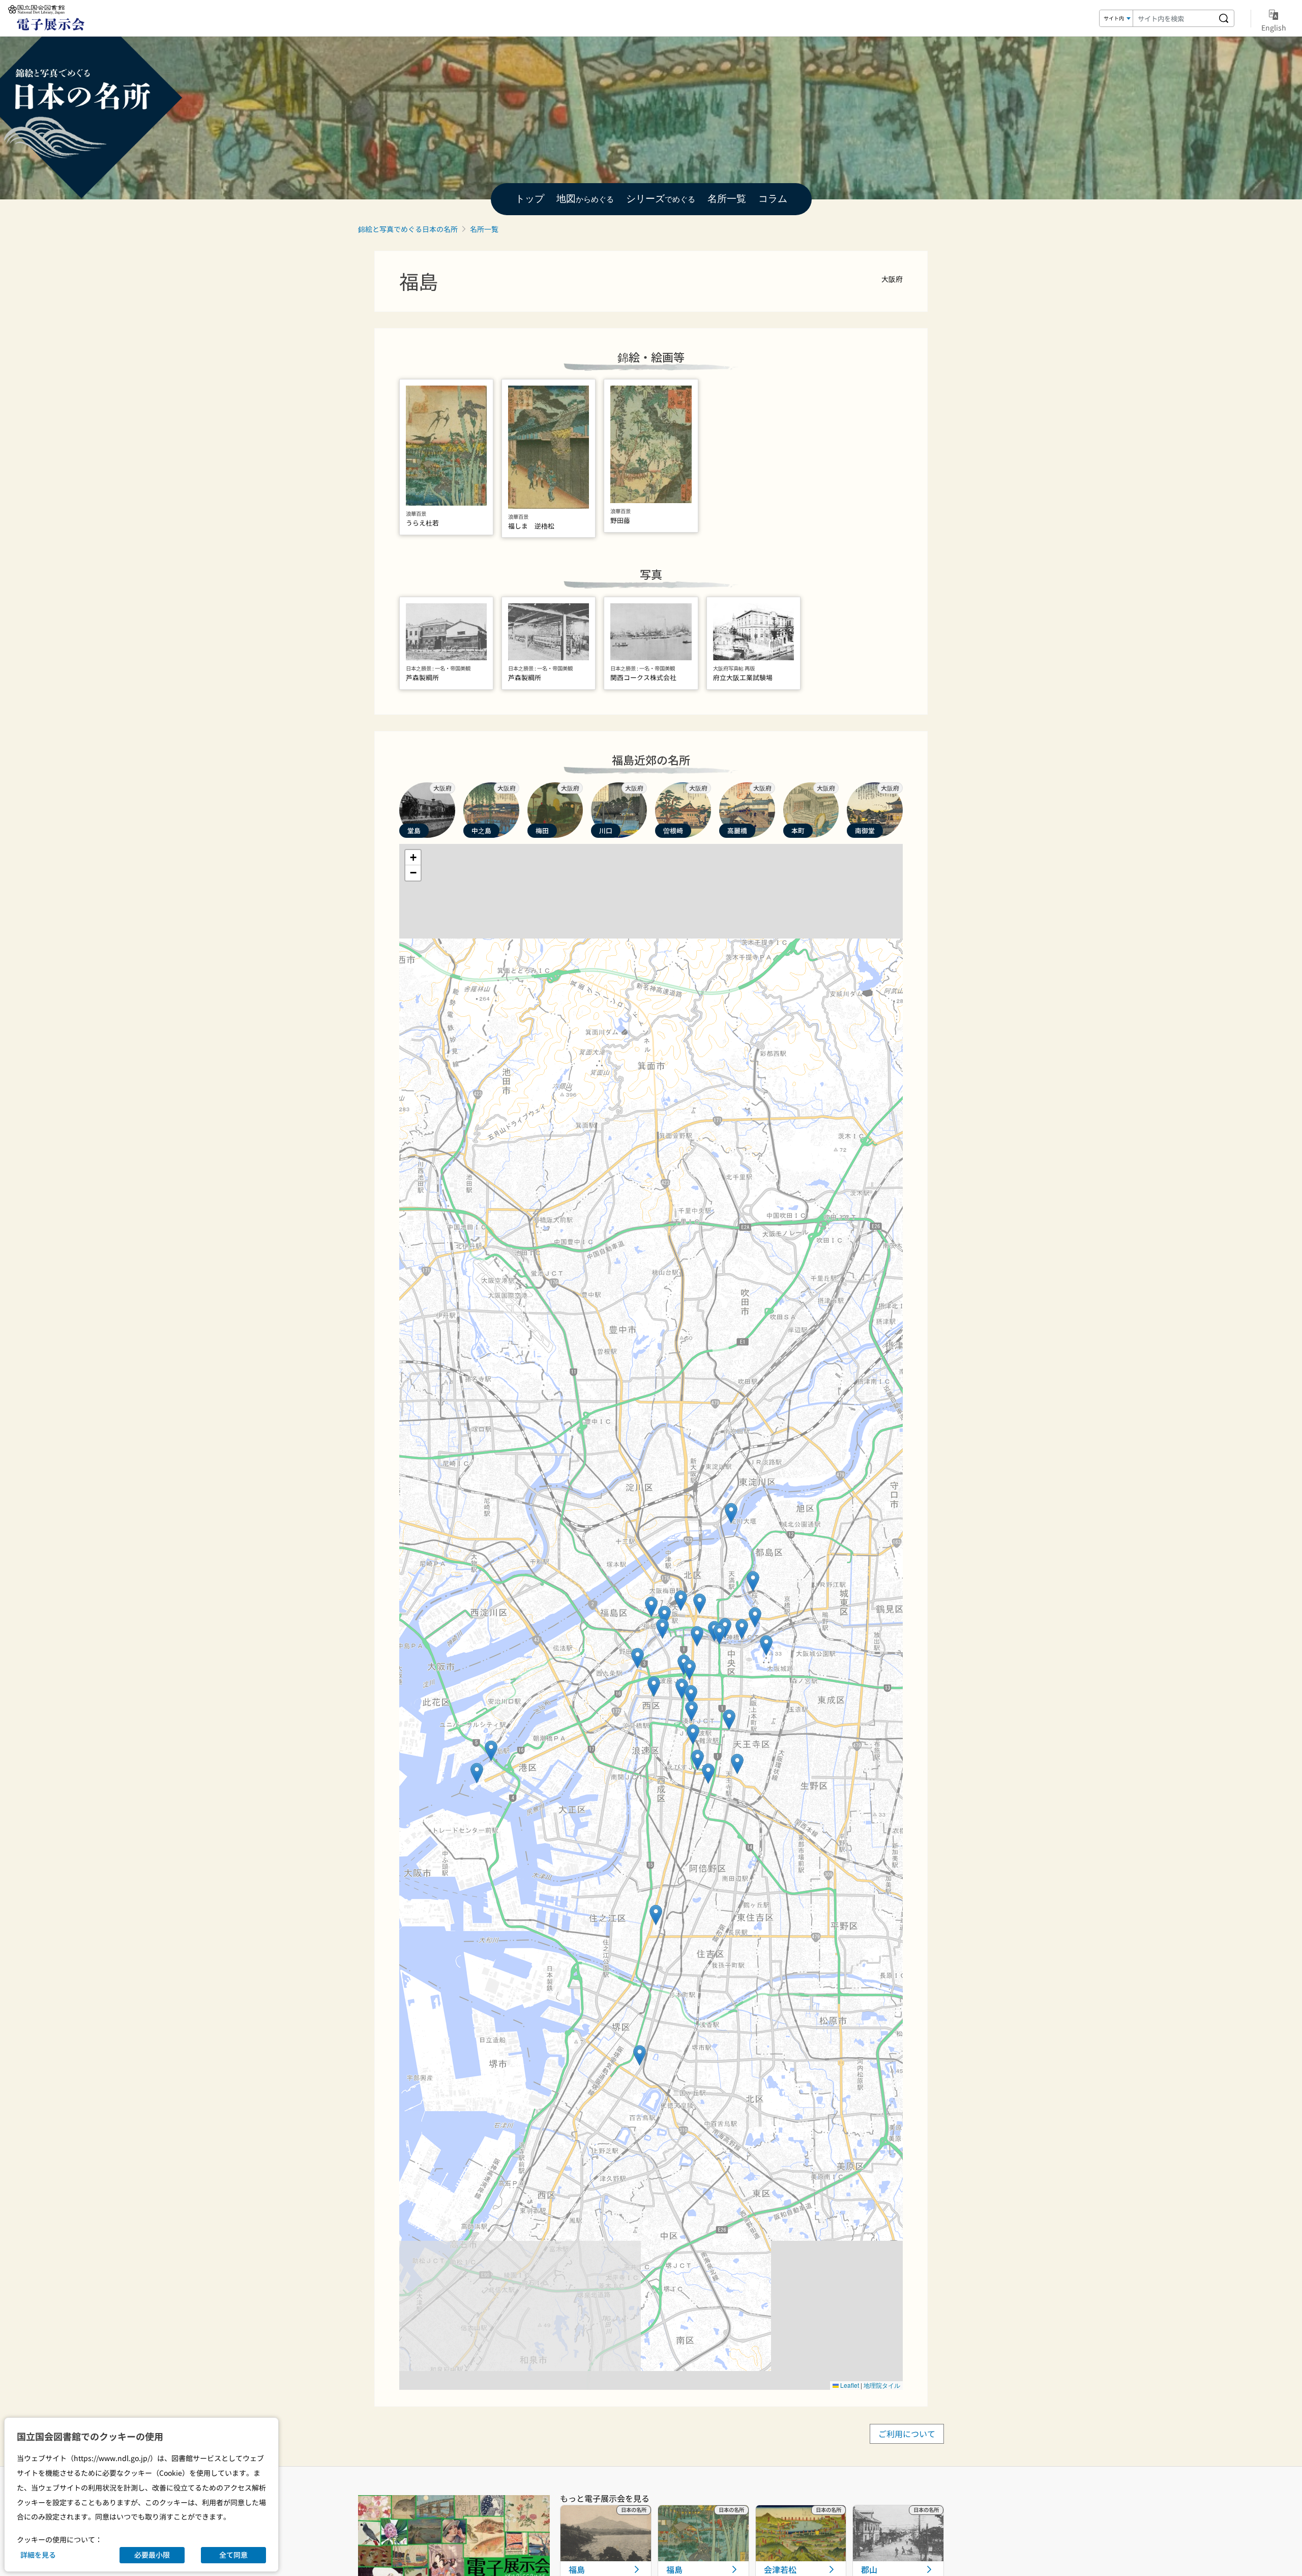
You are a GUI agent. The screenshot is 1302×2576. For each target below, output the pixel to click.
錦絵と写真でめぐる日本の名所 (408, 229)
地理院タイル (882, 2385)
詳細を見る (38, 2555)
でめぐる (661, 199)
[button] (766, 1645)
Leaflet (849, 2385)
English (1274, 27)
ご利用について (907, 2434)
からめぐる (585, 199)
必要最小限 (152, 2555)
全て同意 (233, 2555)
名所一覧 (484, 229)
